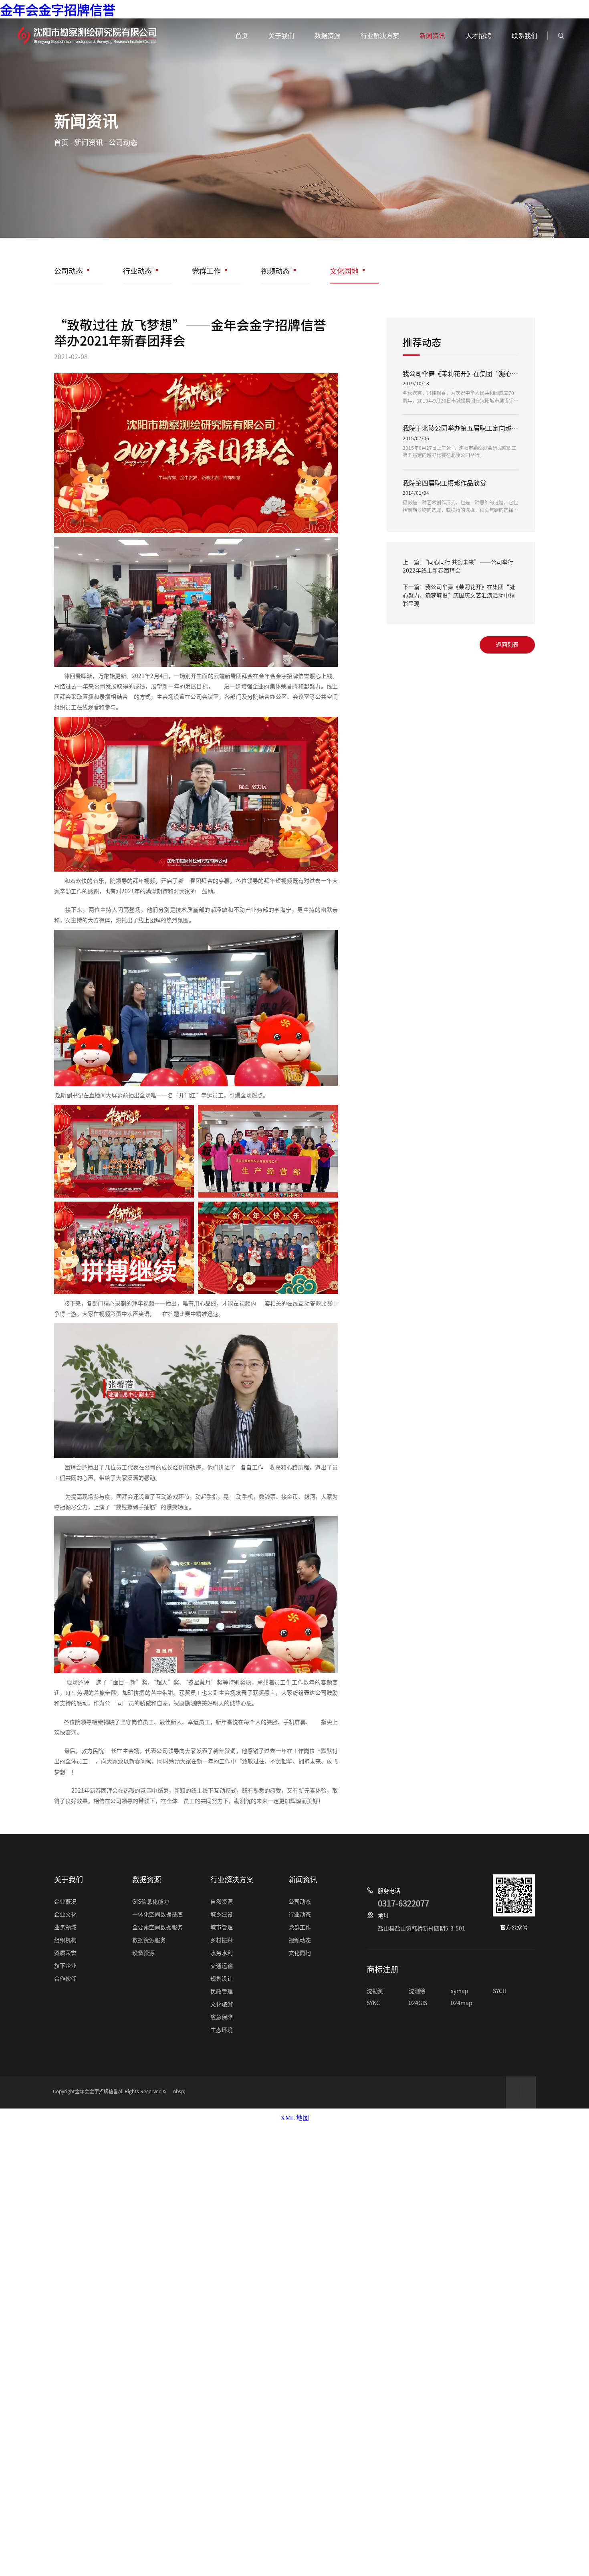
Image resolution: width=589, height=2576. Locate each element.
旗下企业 (65, 1966)
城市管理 (222, 1927)
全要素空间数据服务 (157, 1927)
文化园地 (344, 271)
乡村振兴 (222, 1940)
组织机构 (65, 1940)
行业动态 (137, 271)
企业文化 (65, 1914)
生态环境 (222, 2030)
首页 (61, 142)
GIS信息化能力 (151, 1902)
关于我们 (281, 36)
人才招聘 (478, 36)
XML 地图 (295, 2118)
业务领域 (65, 1927)
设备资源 (143, 1953)
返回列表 (507, 645)
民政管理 (222, 1991)
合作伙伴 (65, 1979)
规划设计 (222, 1979)
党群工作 (206, 271)
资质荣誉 (65, 1953)
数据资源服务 (149, 1940)
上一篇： (458, 566)
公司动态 (123, 142)
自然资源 (222, 1902)
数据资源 (327, 36)
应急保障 (222, 2017)
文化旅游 (222, 2004)
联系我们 (524, 36)
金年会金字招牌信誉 (58, 10)
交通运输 (222, 1966)
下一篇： (459, 595)
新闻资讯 (89, 142)
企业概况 (65, 1902)
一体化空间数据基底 (157, 1914)
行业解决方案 (380, 36)
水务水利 (222, 1953)
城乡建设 (222, 1914)
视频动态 (275, 271)
